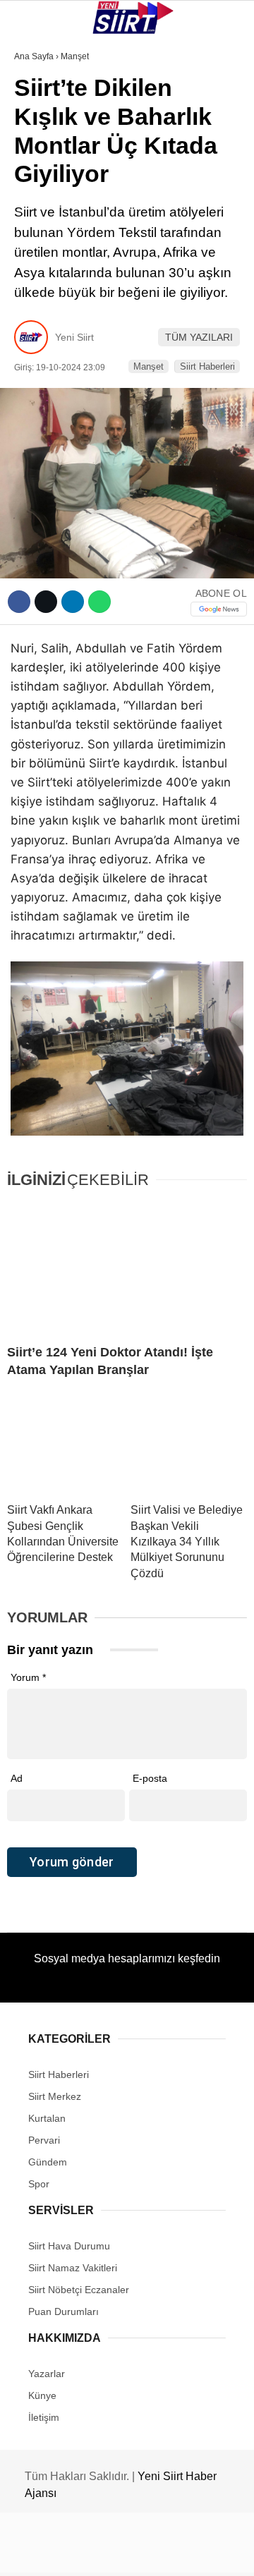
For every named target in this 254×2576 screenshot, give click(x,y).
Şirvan (38, 230)
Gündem (41, 287)
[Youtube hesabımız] (161, 2553)
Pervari (41, 202)
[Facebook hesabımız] (42, 2553)
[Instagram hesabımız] (122, 2553)
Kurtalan (46, 116)
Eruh (34, 145)
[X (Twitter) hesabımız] (81, 2553)
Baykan (40, 173)
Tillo (35, 259)
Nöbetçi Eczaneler (71, 316)
